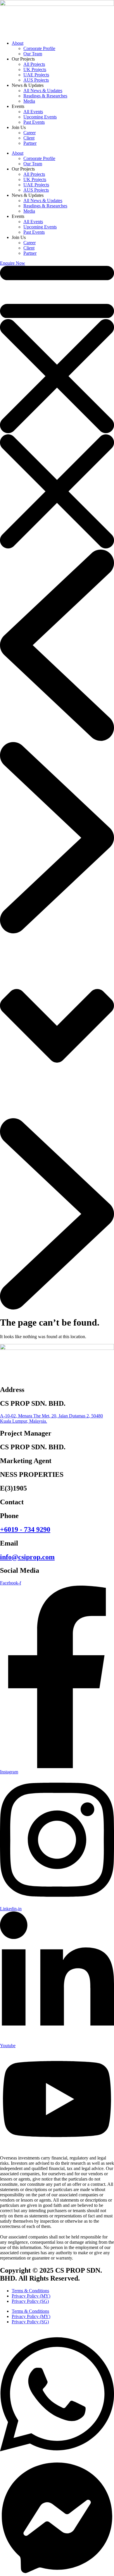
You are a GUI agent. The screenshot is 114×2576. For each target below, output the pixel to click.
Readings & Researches (45, 96)
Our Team (33, 54)
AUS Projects (36, 80)
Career (30, 133)
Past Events (34, 122)
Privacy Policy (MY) (31, 2296)
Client (29, 138)
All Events (33, 112)
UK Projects (35, 69)
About (18, 43)
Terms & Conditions (30, 2291)
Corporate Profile (39, 48)
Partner (30, 143)
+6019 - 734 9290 (25, 1529)
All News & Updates (43, 91)
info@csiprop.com (27, 1557)
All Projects (34, 64)
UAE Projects (36, 75)
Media (29, 101)
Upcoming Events (40, 117)
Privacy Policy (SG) (30, 2301)
